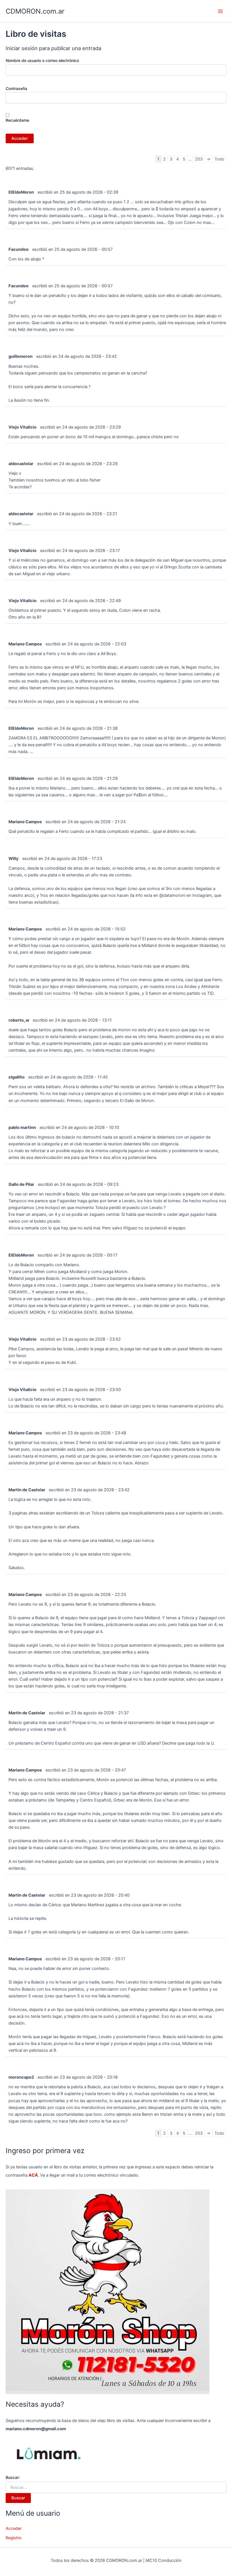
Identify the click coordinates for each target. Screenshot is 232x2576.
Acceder (14, 2528)
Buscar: (13, 2477)
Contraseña (16, 88)
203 (199, 159)
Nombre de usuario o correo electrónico (42, 60)
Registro (14, 2538)
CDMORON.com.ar (35, 11)
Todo (219, 159)
